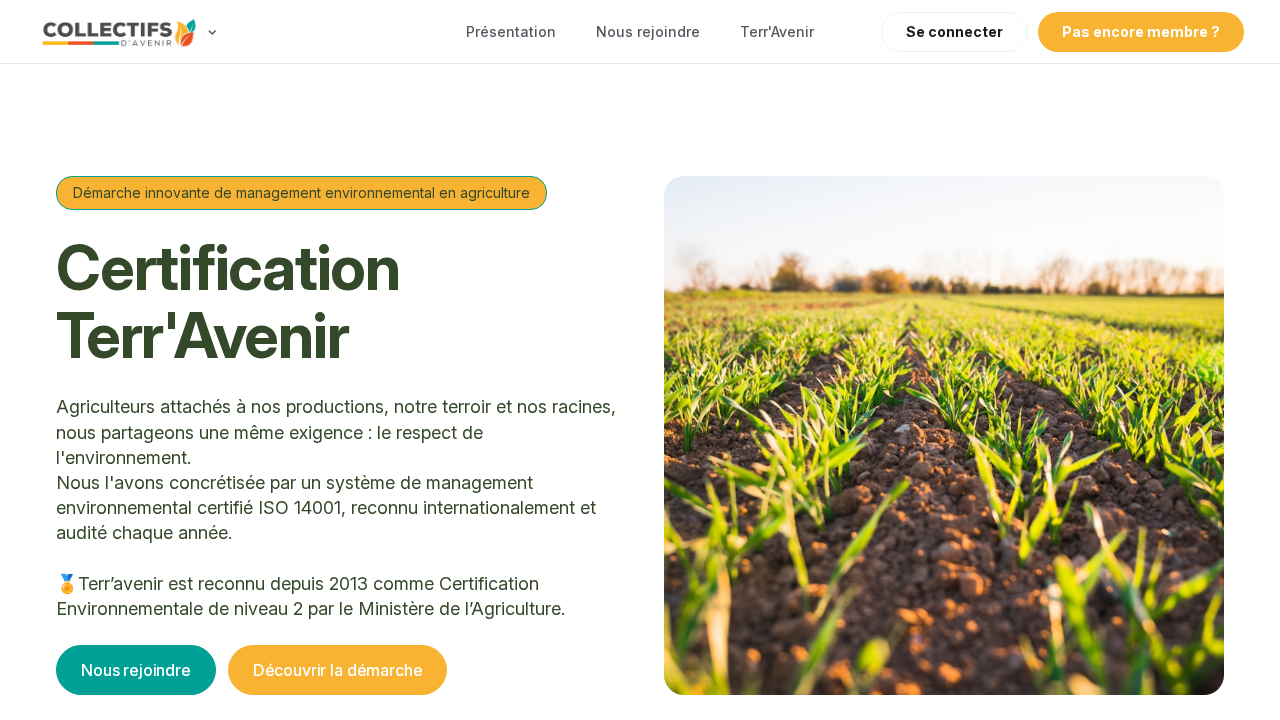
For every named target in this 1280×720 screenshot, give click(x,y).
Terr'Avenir (777, 31)
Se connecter (954, 31)
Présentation (511, 31)
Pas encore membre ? (1141, 31)
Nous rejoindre (648, 31)
